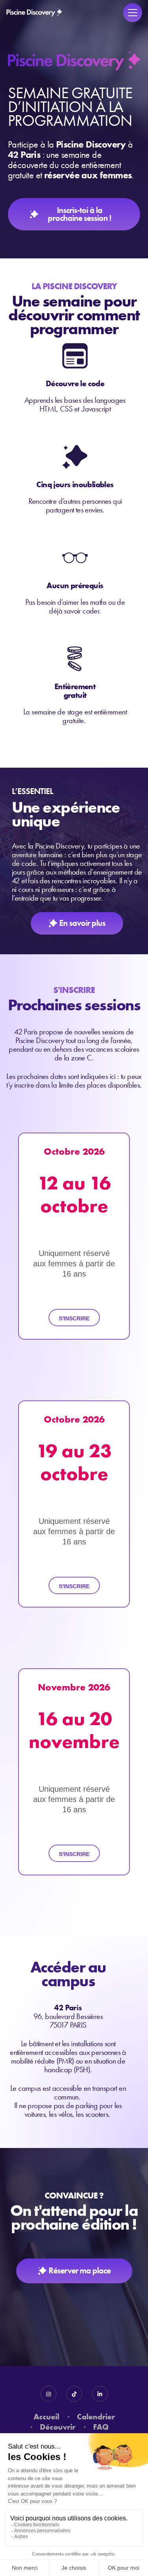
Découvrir (58, 2427)
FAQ (101, 2427)
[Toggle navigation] (133, 13)
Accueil (46, 2416)
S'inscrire (74, 1318)
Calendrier (96, 2416)
